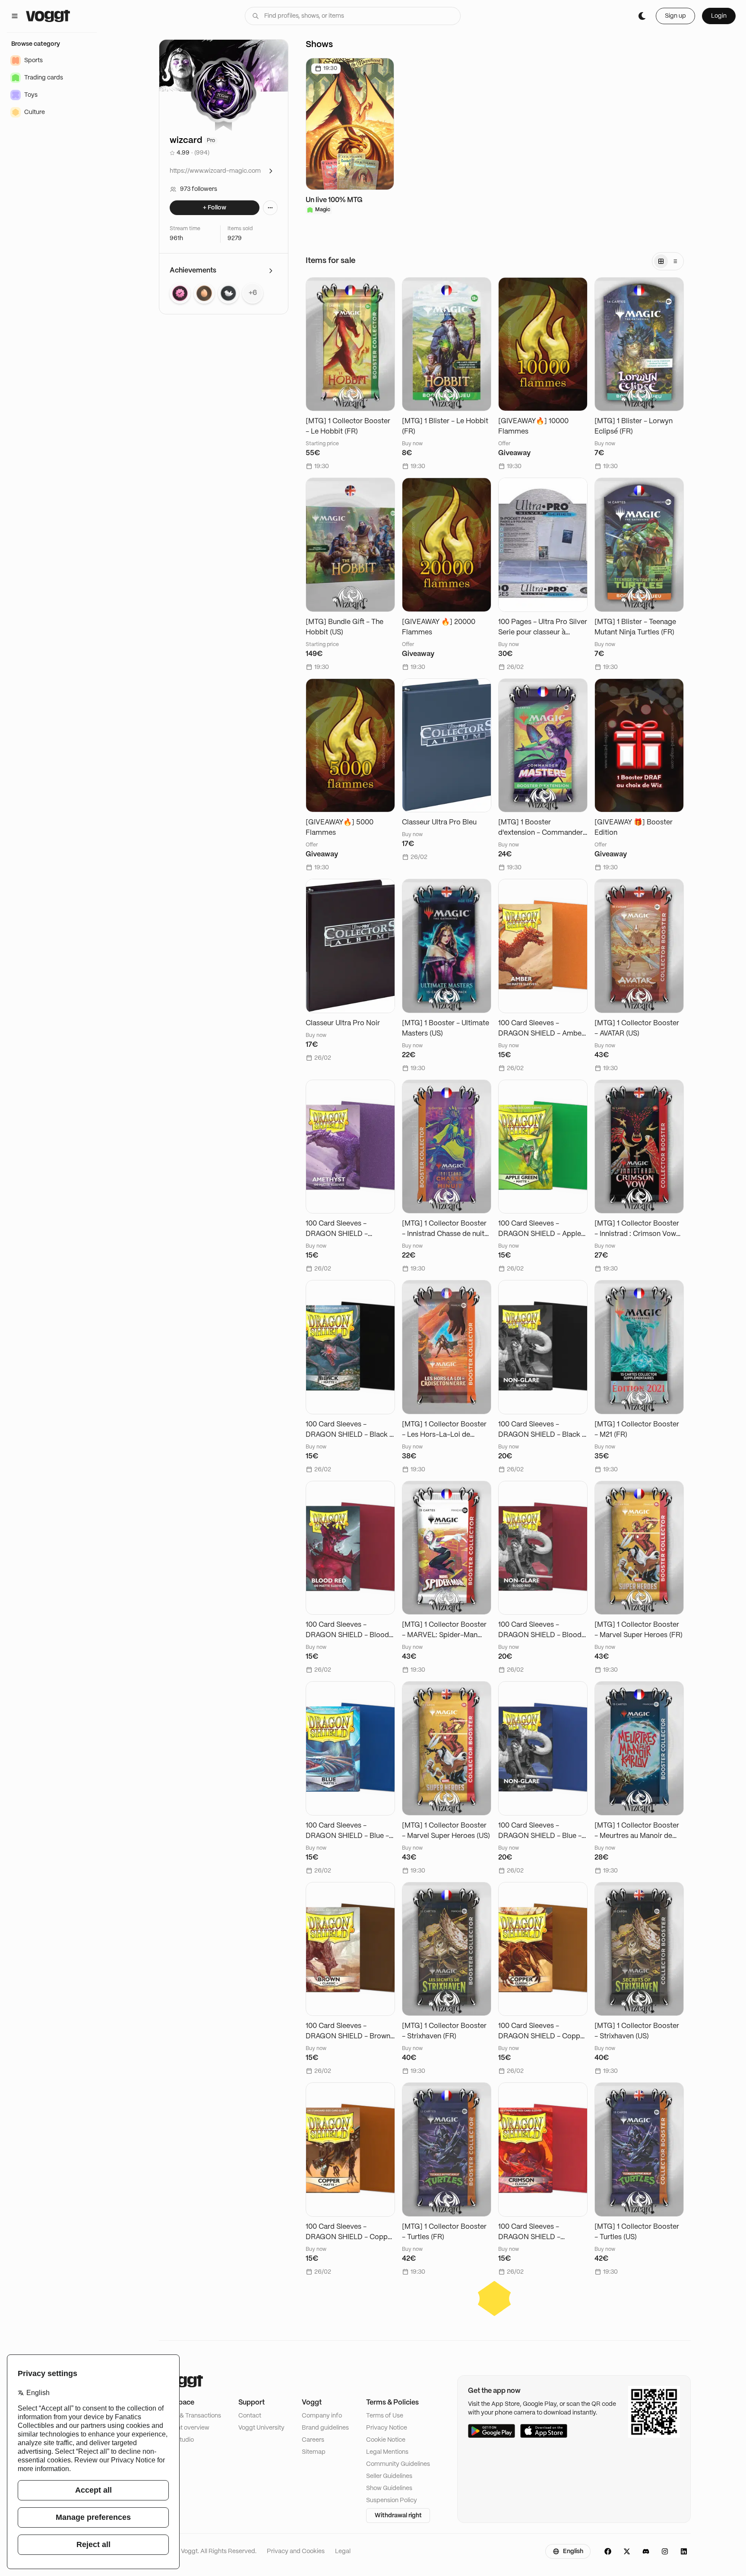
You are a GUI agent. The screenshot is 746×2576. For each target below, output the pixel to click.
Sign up (675, 16)
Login (719, 16)
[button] (495, 2298)
